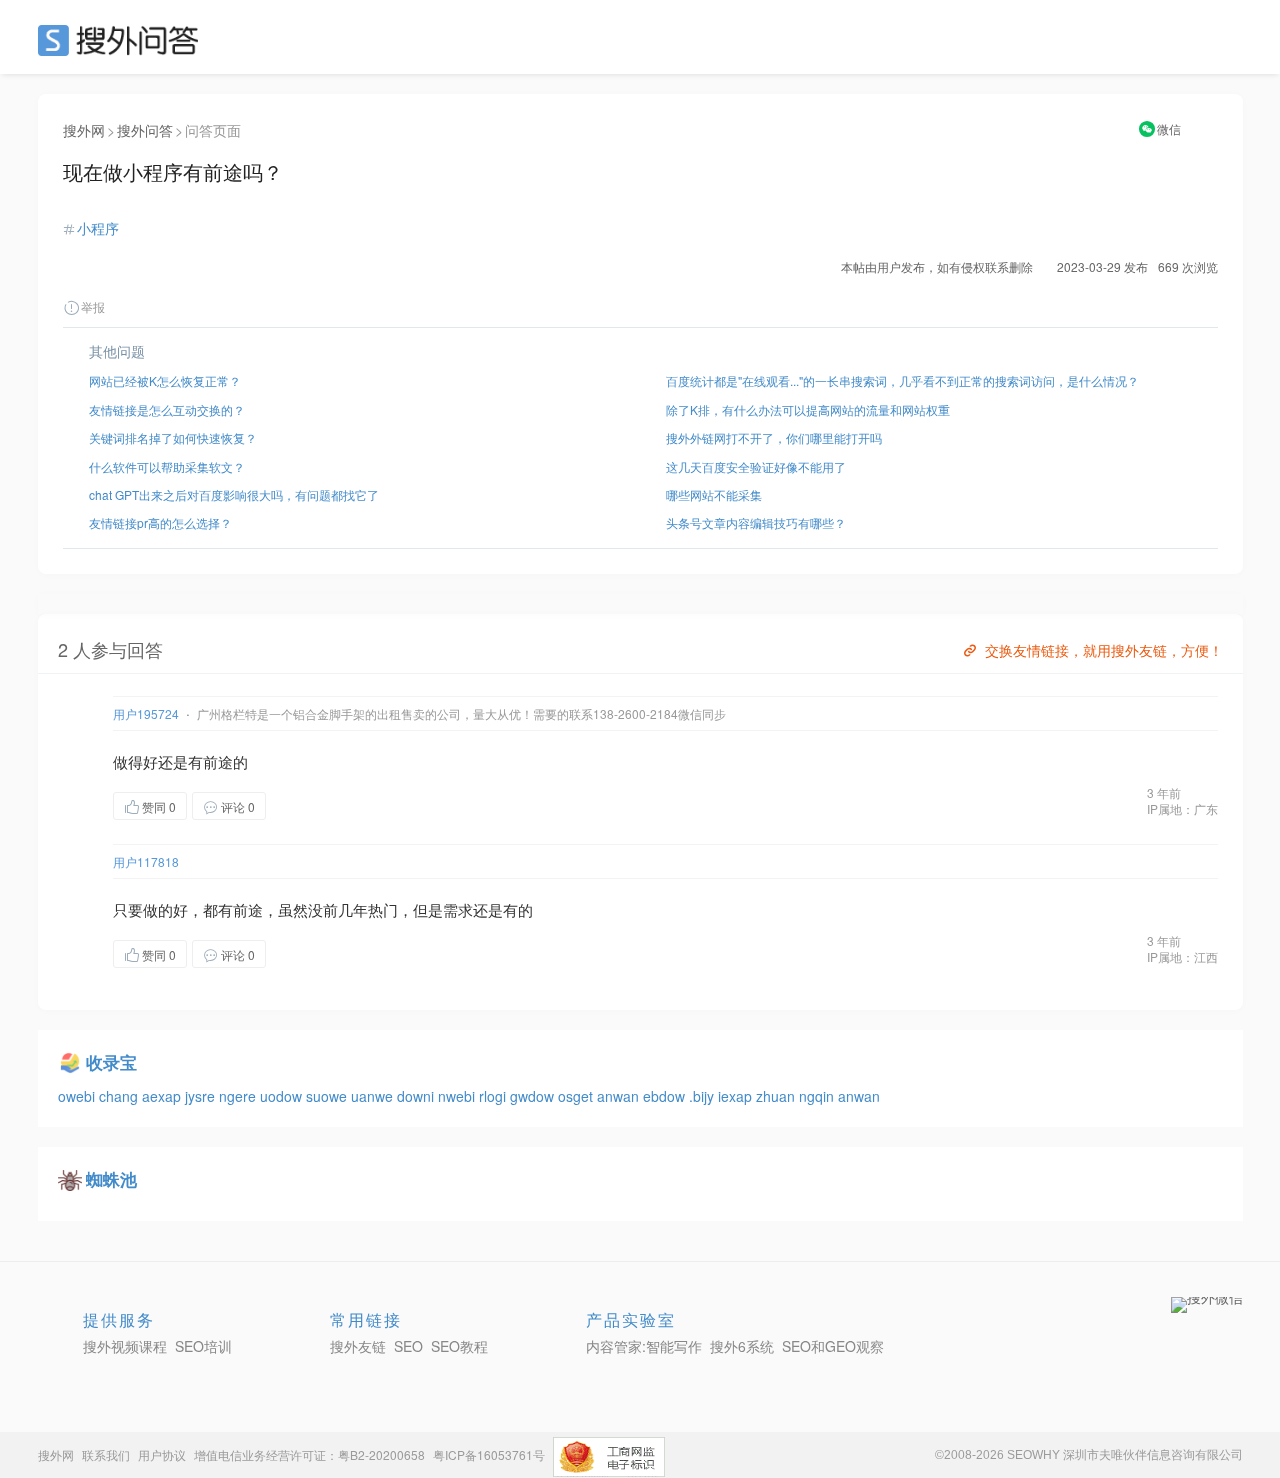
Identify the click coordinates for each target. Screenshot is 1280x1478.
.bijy (703, 1096)
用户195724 (146, 713)
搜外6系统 (742, 1346)
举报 (93, 306)
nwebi (458, 1096)
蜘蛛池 (111, 1179)
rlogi (494, 1096)
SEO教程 (459, 1346)
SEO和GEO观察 (833, 1346)
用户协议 (162, 1454)
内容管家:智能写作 (644, 1346)
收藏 (306, 805)
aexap (163, 1096)
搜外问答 (145, 130)
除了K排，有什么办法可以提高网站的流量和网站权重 (808, 409)
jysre (202, 1096)
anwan (620, 1096)
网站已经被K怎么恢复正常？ (165, 380)
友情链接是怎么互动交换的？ (167, 409)
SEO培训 (203, 1346)
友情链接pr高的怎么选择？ (160, 522)
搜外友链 (358, 1346)
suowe (328, 1096)
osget (577, 1096)
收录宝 (111, 1062)
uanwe (374, 1096)
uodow (283, 1096)
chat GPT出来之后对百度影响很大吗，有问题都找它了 (234, 494)
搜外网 (84, 130)
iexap (737, 1096)
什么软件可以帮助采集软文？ (167, 466)
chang (120, 1096)
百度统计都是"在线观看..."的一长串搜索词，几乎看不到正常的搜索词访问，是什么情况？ (902, 380)
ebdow (666, 1096)
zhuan (777, 1096)
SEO (123, 40)
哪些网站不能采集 (714, 494)
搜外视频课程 (125, 1346)
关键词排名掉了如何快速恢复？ (173, 437)
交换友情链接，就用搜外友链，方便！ (1104, 650)
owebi (78, 1096)
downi (417, 1096)
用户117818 (146, 861)
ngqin (818, 1096)
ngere (239, 1096)
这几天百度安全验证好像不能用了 (756, 466)
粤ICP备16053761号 (489, 1454)
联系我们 (106, 1454)
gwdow (534, 1096)
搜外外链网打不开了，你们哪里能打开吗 (774, 437)
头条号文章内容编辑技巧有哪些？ (756, 522)
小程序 (98, 228)
